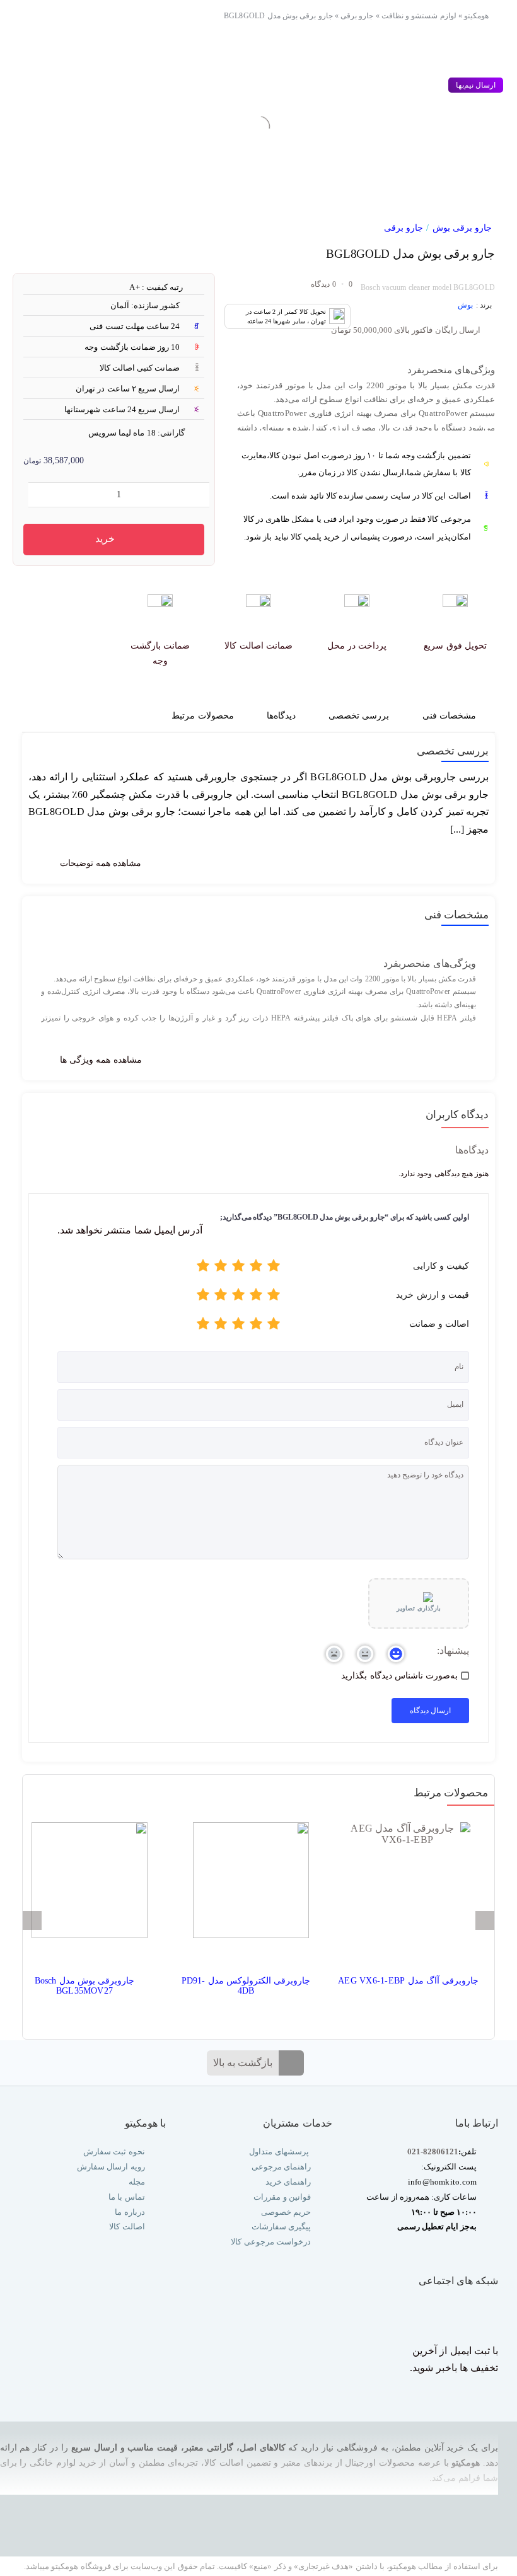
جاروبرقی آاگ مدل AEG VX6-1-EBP (408, 1981)
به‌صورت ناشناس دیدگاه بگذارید (399, 1676)
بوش (465, 305)
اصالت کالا (127, 2227)
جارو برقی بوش (462, 228)
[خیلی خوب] (221, 1268)
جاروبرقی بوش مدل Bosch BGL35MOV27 (85, 1986)
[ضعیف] (256, 1268)
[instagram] (492, 2313)
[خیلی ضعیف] (274, 1268)
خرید (105, 539)
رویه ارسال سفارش (111, 2167)
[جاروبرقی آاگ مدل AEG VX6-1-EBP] (407, 1885)
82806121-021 (433, 2151)
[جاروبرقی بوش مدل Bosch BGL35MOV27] (84, 1885)
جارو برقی (357, 16)
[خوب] (238, 1268)
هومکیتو (476, 16)
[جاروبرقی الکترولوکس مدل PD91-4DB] (246, 1885)
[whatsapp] (468, 2313)
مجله (135, 2182)
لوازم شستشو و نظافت (419, 16)
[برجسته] (203, 1268)
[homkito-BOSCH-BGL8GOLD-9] (394, 118)
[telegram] (442, 2313)
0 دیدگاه (323, 284)
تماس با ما (126, 2197)
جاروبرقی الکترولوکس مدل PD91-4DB (246, 1986)
